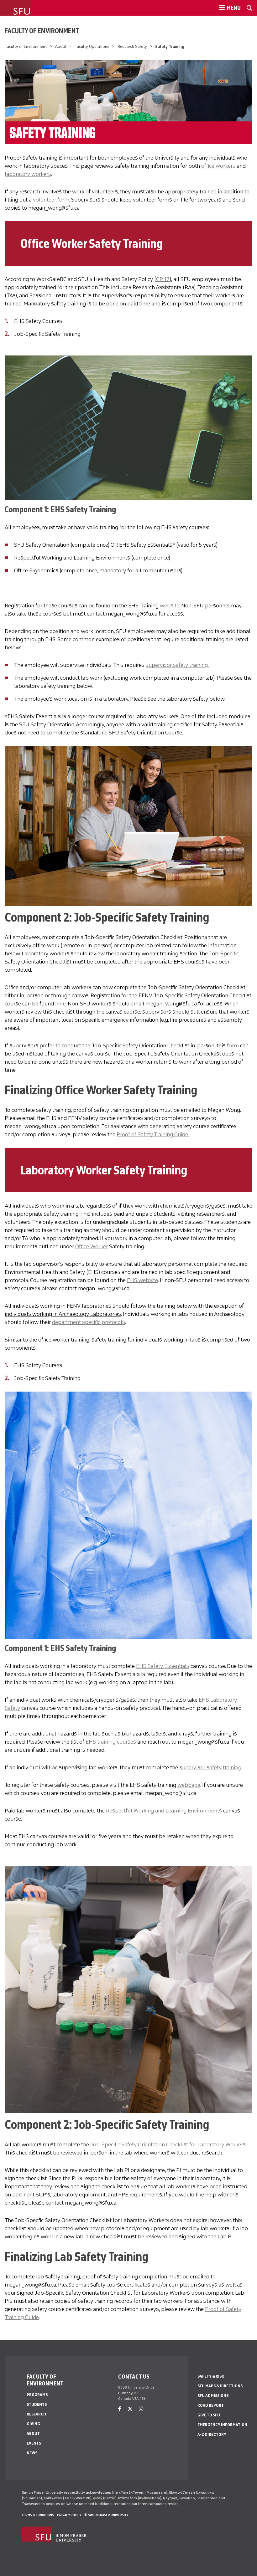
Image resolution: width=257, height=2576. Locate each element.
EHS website (142, 1280)
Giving (33, 2424)
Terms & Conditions (38, 2515)
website (170, 606)
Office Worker (92, 1246)
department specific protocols (89, 1322)
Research (36, 2414)
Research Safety (132, 46)
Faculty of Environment (42, 31)
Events (34, 2443)
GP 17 (163, 279)
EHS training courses (111, 1742)
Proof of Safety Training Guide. (153, 1134)
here (60, 1004)
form (233, 1045)
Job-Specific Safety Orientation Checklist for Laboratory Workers (168, 2144)
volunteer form (51, 200)
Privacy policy (69, 2515)
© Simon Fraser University (106, 2515)
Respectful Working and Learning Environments (164, 1811)
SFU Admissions (213, 2396)
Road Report (211, 2405)
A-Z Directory (212, 2434)
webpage (189, 1785)
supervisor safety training (210, 1767)
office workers (218, 166)
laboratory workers (28, 174)
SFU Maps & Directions (220, 2386)
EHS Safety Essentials (163, 1666)
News (32, 2453)
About (61, 46)
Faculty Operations (92, 46)
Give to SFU (209, 2415)
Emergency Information (222, 2425)
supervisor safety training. (177, 665)
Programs (37, 2395)
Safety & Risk (211, 2376)
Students (37, 2404)
